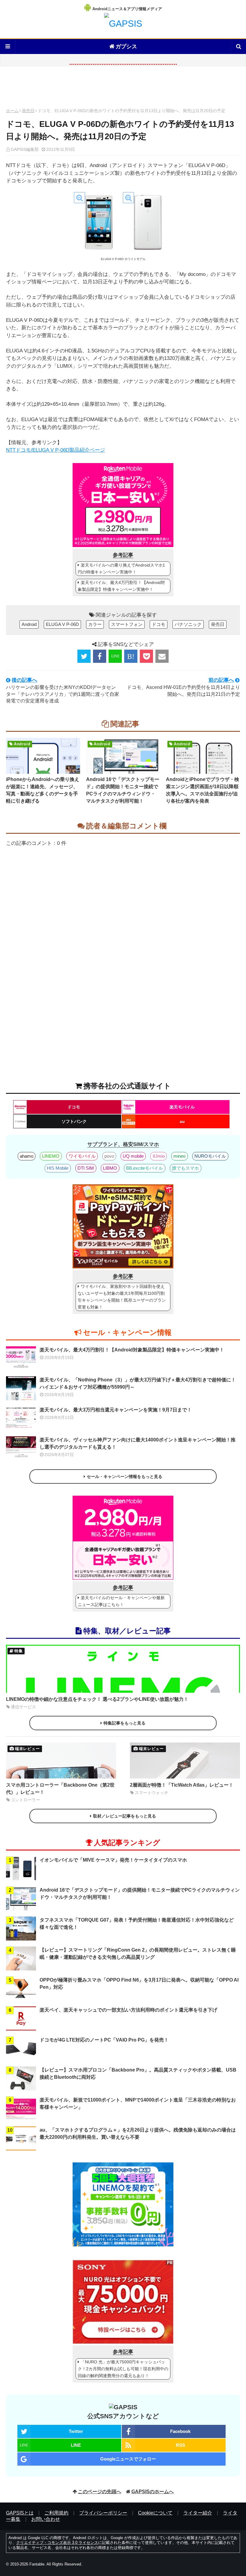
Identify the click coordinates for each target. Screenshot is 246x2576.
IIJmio (159, 1156)
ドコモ (159, 624)
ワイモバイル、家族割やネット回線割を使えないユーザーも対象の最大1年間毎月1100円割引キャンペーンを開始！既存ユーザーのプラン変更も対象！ (122, 1297)
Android (29, 624)
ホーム (12, 111)
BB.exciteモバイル (144, 1168)
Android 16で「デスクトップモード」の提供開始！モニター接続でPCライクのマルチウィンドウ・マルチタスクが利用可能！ (123, 790)
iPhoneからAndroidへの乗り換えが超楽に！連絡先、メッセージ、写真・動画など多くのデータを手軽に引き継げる (43, 790)
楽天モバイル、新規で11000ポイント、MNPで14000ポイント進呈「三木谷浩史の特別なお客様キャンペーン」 (138, 2103)
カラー (95, 624)
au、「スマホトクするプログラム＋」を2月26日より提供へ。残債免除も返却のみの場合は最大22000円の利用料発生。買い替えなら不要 (138, 2133)
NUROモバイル (210, 1156)
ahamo (27, 1156)
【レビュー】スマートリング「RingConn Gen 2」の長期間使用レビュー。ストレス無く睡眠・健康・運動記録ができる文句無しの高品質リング (138, 1954)
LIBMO (110, 1168)
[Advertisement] (123, 89)
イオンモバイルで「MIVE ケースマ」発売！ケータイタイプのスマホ (113, 1860)
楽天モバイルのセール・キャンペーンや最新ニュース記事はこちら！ (121, 1601)
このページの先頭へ (100, 2492)
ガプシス (126, 46)
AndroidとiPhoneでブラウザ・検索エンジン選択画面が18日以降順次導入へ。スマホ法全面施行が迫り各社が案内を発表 (202, 790)
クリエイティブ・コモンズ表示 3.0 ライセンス (57, 2543)
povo (109, 1156)
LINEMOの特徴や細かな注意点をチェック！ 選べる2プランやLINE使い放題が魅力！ (97, 1699)
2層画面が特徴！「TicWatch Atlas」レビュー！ (182, 1785)
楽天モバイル (182, 1107)
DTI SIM (86, 1168)
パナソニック (188, 624)
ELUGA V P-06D (62, 624)
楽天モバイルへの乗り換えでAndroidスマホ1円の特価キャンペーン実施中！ (121, 568)
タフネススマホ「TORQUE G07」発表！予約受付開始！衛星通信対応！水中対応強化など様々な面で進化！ (137, 1924)
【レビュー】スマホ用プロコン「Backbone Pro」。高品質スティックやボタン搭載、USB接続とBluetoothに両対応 (138, 2073)
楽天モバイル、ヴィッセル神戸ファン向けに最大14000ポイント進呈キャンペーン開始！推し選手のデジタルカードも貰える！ (138, 1443)
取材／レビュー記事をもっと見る (124, 1816)
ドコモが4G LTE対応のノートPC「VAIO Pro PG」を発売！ (104, 2040)
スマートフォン (127, 624)
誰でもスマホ (185, 1168)
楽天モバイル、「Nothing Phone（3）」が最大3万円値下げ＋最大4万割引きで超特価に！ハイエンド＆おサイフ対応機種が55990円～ (138, 1383)
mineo (179, 1156)
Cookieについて (155, 2513)
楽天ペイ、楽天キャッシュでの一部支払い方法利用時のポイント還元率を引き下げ (128, 2010)
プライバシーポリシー (103, 2513)
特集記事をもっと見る (124, 1723)
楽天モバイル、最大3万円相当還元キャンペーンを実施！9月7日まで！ (116, 1410)
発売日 (28, 111)
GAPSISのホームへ (153, 2492)
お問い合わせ (46, 2519)
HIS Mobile (58, 1168)
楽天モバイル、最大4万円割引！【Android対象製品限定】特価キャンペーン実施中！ (121, 586)
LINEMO (51, 1156)
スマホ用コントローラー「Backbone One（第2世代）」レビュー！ (60, 1789)
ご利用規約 (56, 2513)
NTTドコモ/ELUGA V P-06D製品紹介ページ (55, 450)
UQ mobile (133, 1156)
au (182, 1121)
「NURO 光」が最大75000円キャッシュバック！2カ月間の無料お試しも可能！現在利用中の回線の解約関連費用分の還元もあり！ (123, 2369)
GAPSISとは (20, 2513)
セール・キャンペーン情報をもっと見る (124, 1476)
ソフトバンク (74, 1121)
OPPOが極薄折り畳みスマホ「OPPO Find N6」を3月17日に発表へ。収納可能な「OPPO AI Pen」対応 (139, 1984)
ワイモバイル (82, 1156)
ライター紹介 (198, 2513)
